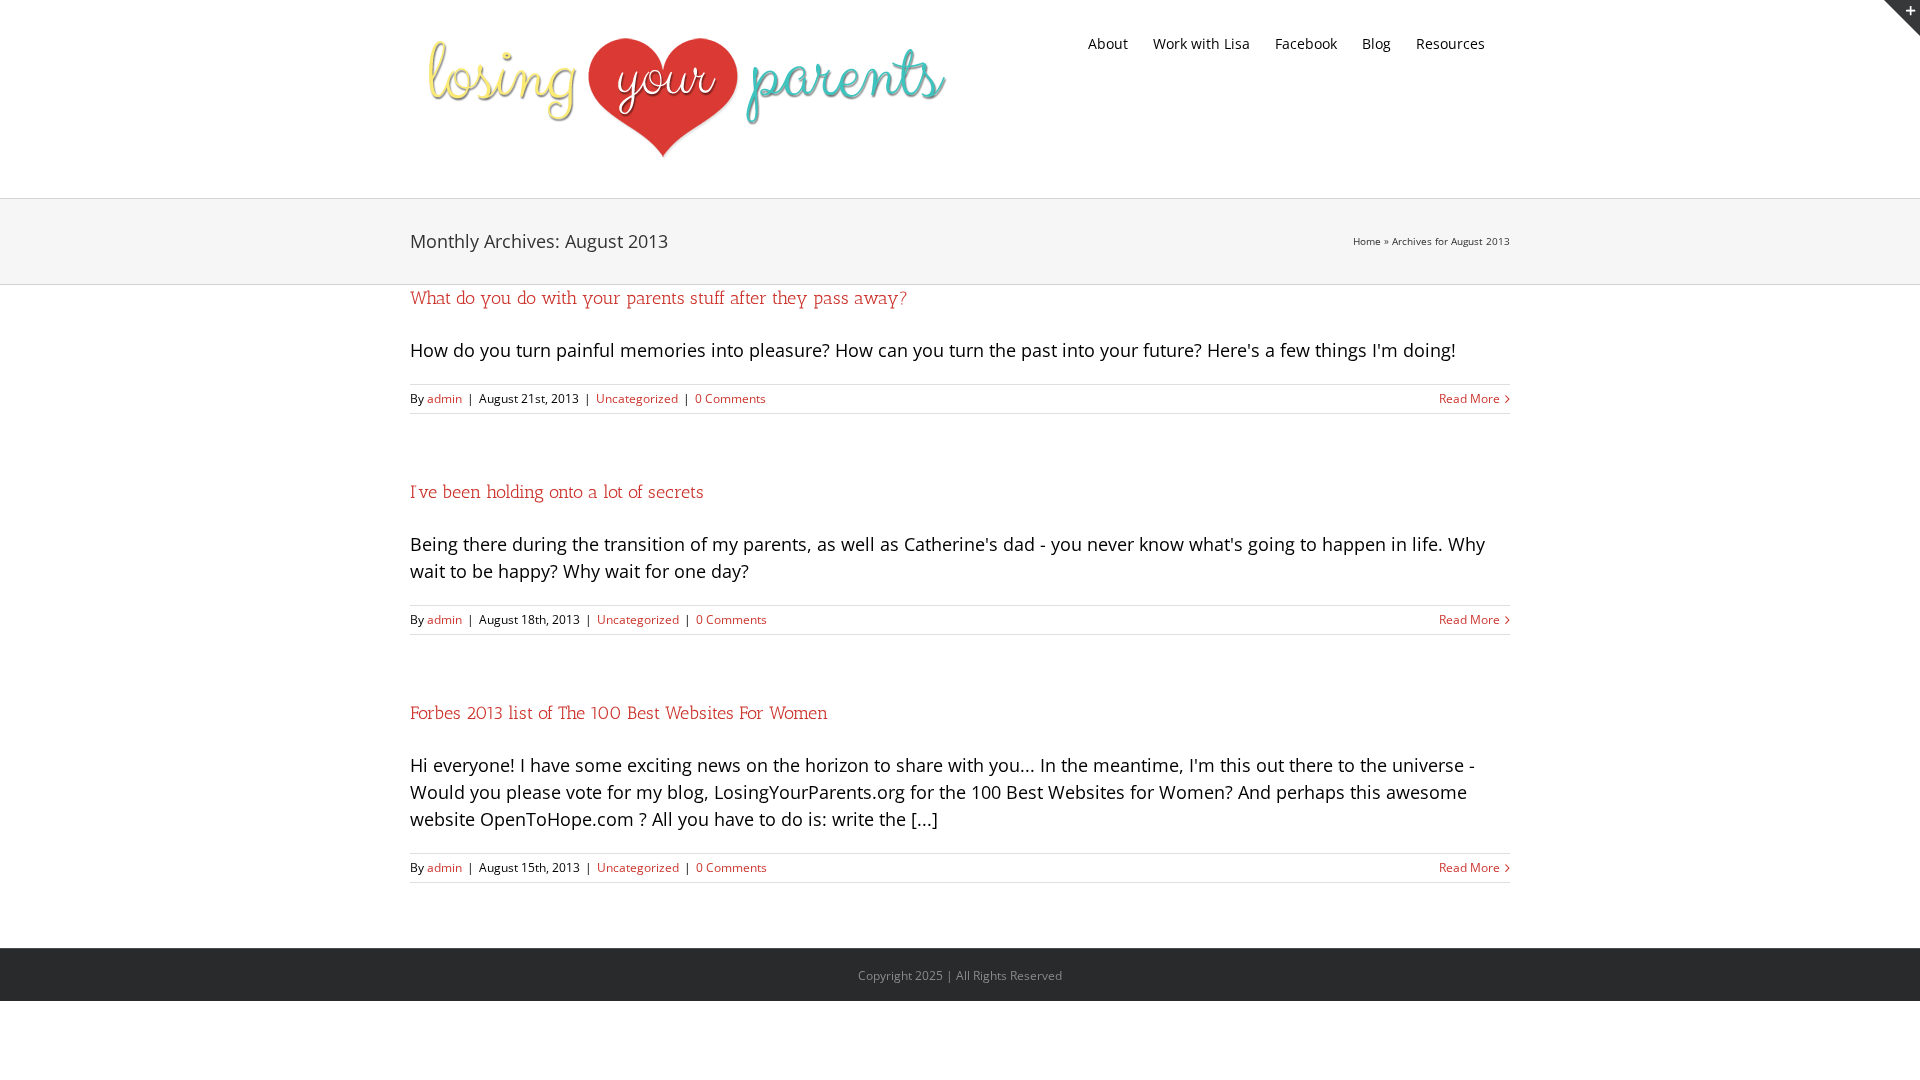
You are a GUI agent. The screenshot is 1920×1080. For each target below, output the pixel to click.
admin (444, 398)
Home (1367, 241)
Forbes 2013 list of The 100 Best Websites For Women (619, 713)
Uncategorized (637, 398)
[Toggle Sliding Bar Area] (1902, 18)
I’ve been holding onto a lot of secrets (557, 492)
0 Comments (730, 398)
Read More (1469, 398)
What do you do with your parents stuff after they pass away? (659, 298)
